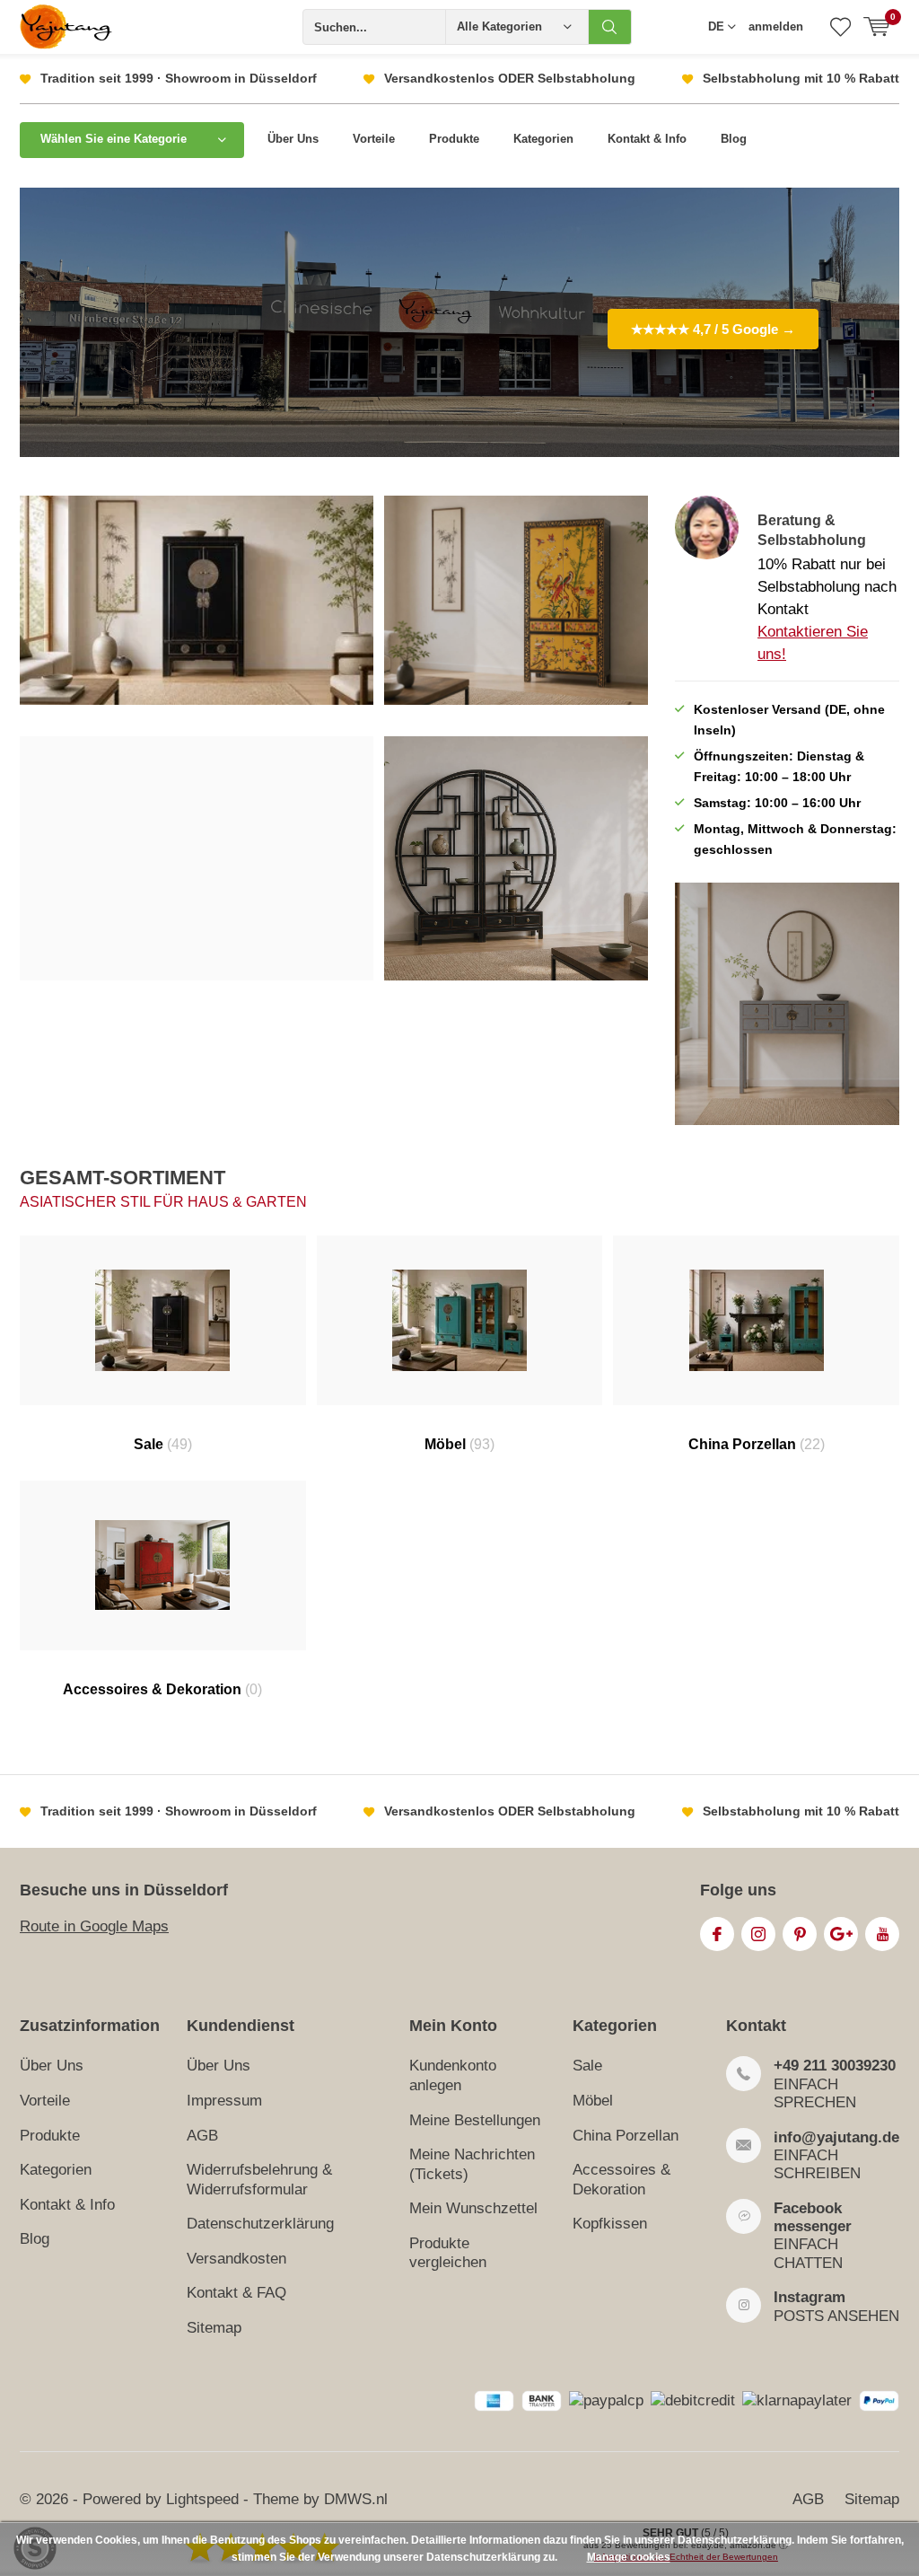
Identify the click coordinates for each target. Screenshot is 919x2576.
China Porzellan (757, 1444)
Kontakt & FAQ (236, 2293)
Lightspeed (202, 2499)
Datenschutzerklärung (260, 2224)
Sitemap (214, 2328)
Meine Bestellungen (475, 2120)
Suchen (610, 27)
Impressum (224, 2101)
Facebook (717, 1934)
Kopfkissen (610, 2224)
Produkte (454, 139)
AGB (202, 2136)
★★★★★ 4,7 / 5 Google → (713, 329)
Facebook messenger (813, 2217)
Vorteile (374, 139)
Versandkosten (236, 2259)
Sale (163, 1444)
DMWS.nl (356, 2499)
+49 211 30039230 (835, 2066)
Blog (734, 139)
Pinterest (800, 1934)
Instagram (758, 1934)
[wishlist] (840, 27)
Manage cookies (629, 2557)
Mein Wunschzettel (473, 2208)
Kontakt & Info (647, 139)
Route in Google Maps (94, 1926)
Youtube (882, 1934)
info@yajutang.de (836, 2137)
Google (841, 1934)
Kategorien (543, 139)
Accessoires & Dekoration (162, 1689)
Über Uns (293, 139)
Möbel (459, 1444)
